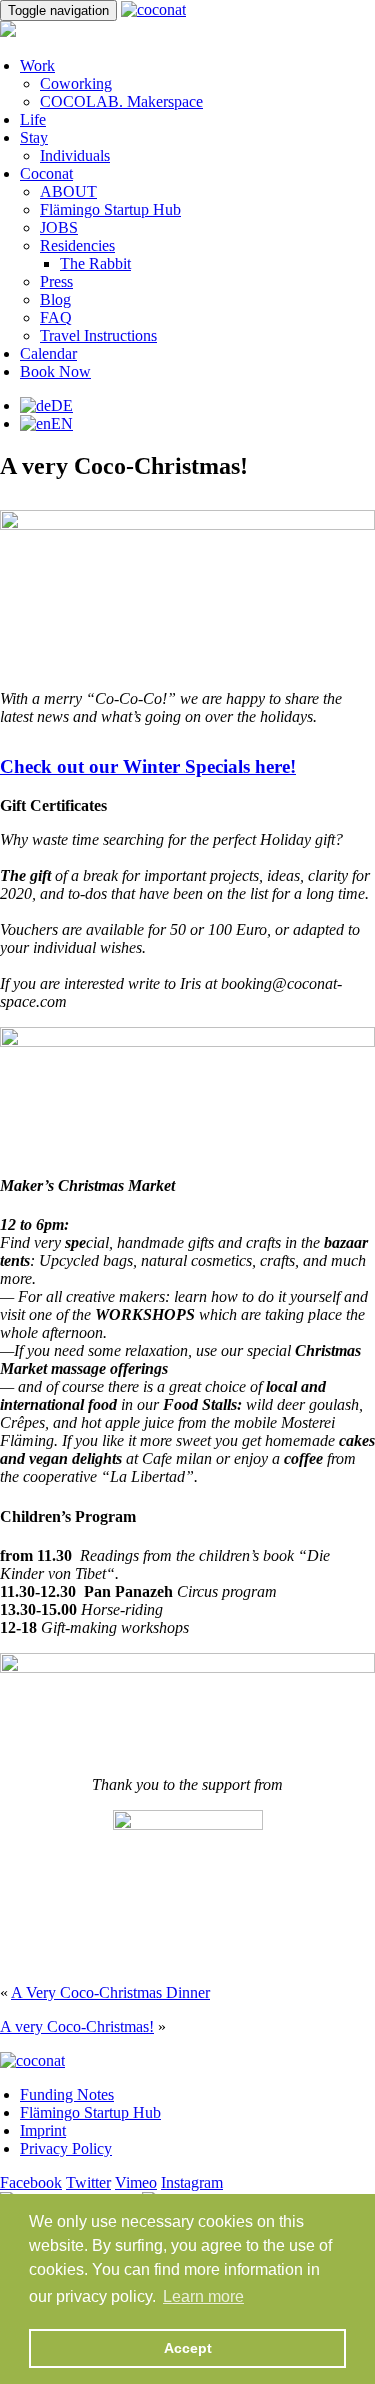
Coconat (46, 173)
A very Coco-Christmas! (77, 2026)
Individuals (75, 155)
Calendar (48, 353)
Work (37, 65)
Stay (34, 137)
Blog (55, 299)
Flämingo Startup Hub (110, 209)
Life (33, 119)
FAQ (56, 317)
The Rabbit (95, 263)
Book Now (55, 371)
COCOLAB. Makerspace (121, 101)
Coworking (76, 83)
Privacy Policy (66, 2148)
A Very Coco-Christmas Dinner (110, 1992)
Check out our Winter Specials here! (148, 766)
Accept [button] (188, 2348)
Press (56, 281)
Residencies (77, 245)
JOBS (59, 227)
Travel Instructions (98, 335)
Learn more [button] (203, 2296)
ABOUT (68, 191)
